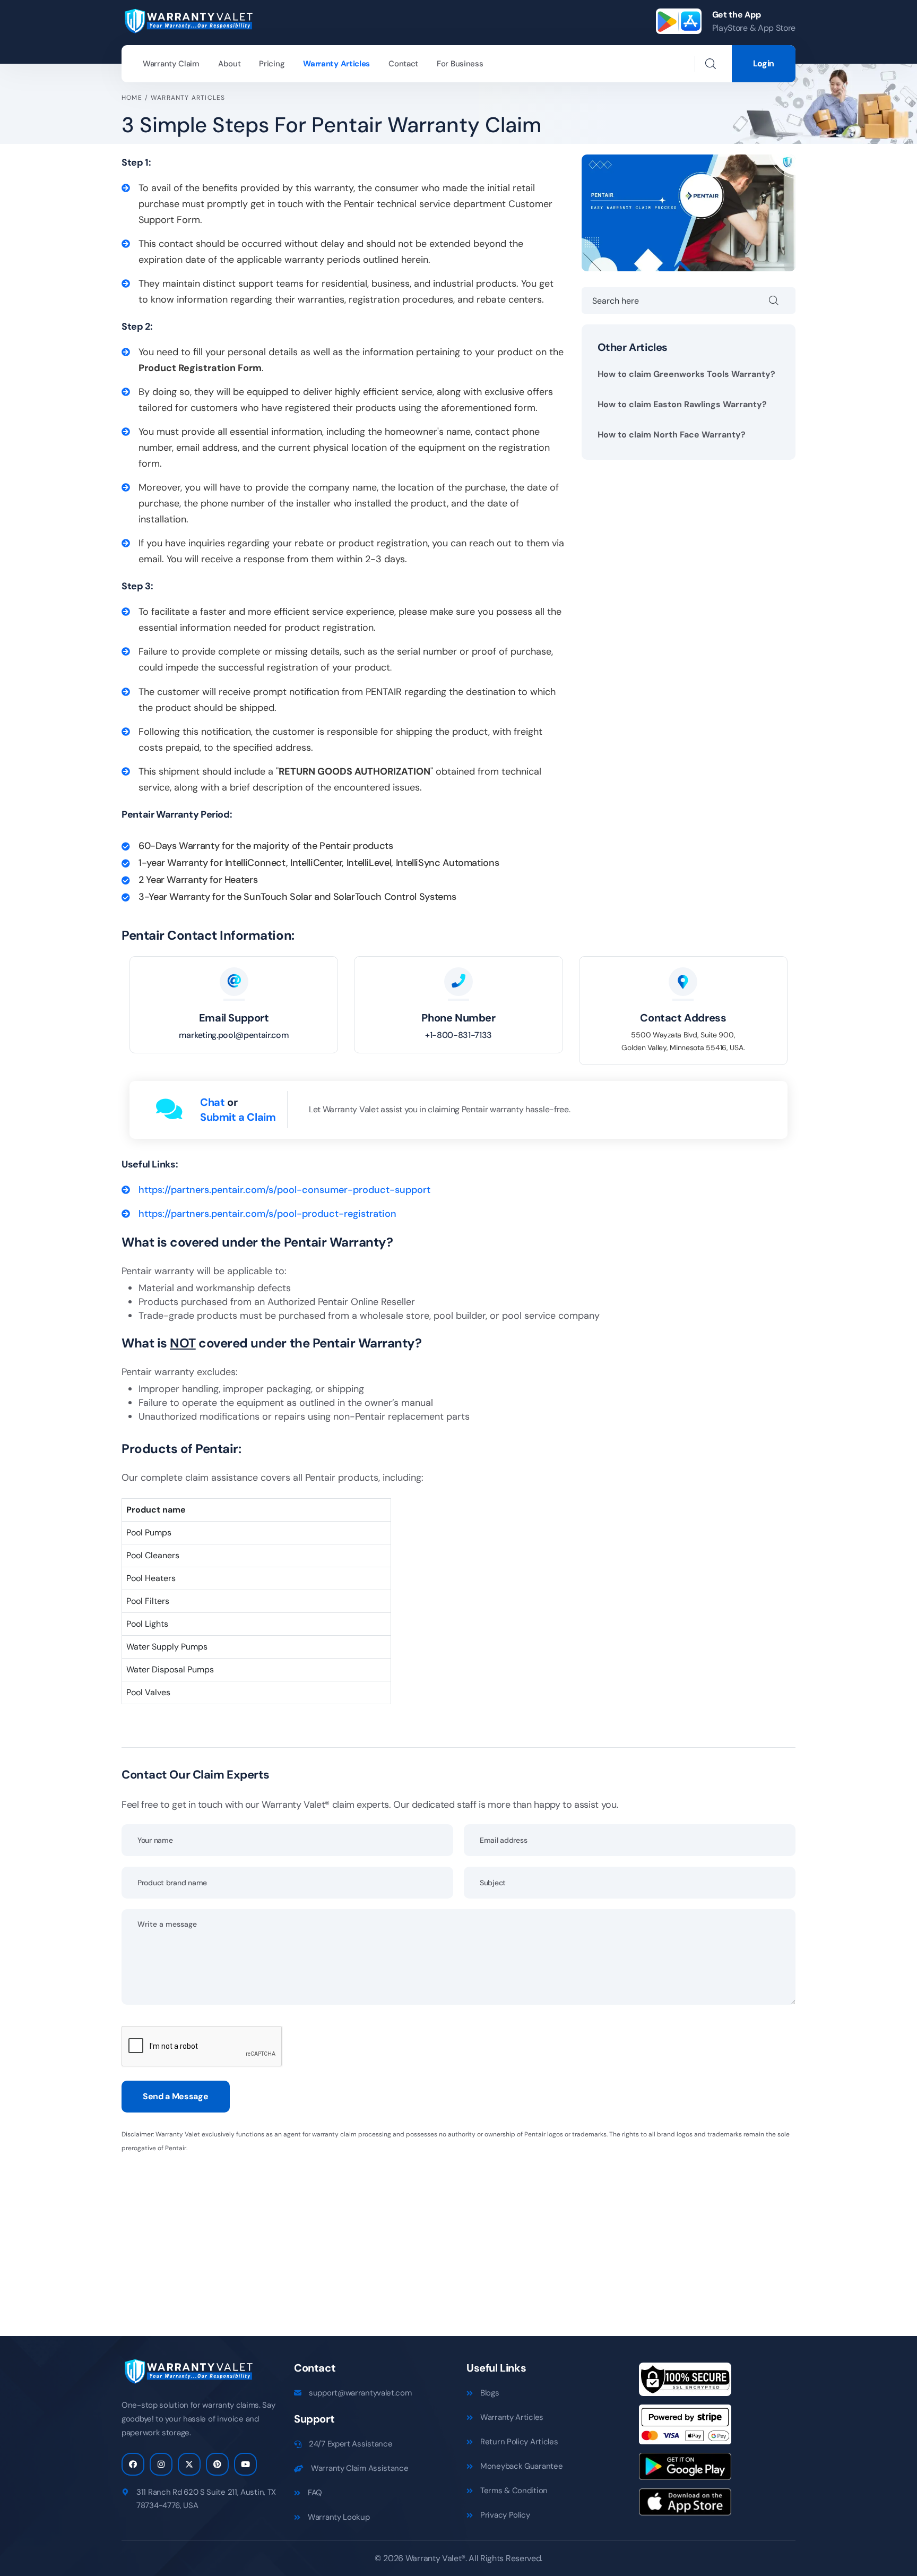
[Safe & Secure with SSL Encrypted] (685, 2383)
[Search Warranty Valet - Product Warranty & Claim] (711, 64)
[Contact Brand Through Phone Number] (458, 982)
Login (764, 63)
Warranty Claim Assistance (360, 2468)
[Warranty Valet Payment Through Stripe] (685, 2428)
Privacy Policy (505, 2515)
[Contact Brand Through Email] (234, 982)
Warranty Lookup (339, 2517)
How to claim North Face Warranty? (672, 435)
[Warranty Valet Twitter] (189, 2464)
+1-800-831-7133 (458, 1035)
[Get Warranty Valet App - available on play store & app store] (679, 21)
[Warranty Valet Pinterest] (217, 2464)
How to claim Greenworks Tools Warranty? (686, 374)
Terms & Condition (514, 2491)
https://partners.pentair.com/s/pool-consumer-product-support (284, 1190)
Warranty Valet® (435, 2558)
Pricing (272, 64)
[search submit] (782, 300)
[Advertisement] (440, 2238)
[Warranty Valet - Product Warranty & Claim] (188, 20)
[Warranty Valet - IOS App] (685, 2506)
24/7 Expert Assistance (351, 2444)
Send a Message (176, 2096)
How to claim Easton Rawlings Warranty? (682, 404)
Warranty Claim (171, 64)
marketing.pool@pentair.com (234, 1035)
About (230, 64)
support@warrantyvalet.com (360, 2393)
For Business (460, 64)
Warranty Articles (336, 64)
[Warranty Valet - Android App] (685, 2470)
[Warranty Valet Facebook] (133, 2464)
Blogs (490, 2393)
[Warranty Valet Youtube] (245, 2464)
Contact (403, 64)
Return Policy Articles (519, 2442)
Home (132, 98)
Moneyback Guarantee (521, 2466)
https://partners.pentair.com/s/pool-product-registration (267, 1214)
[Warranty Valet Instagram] (161, 2464)
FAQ (315, 2493)
